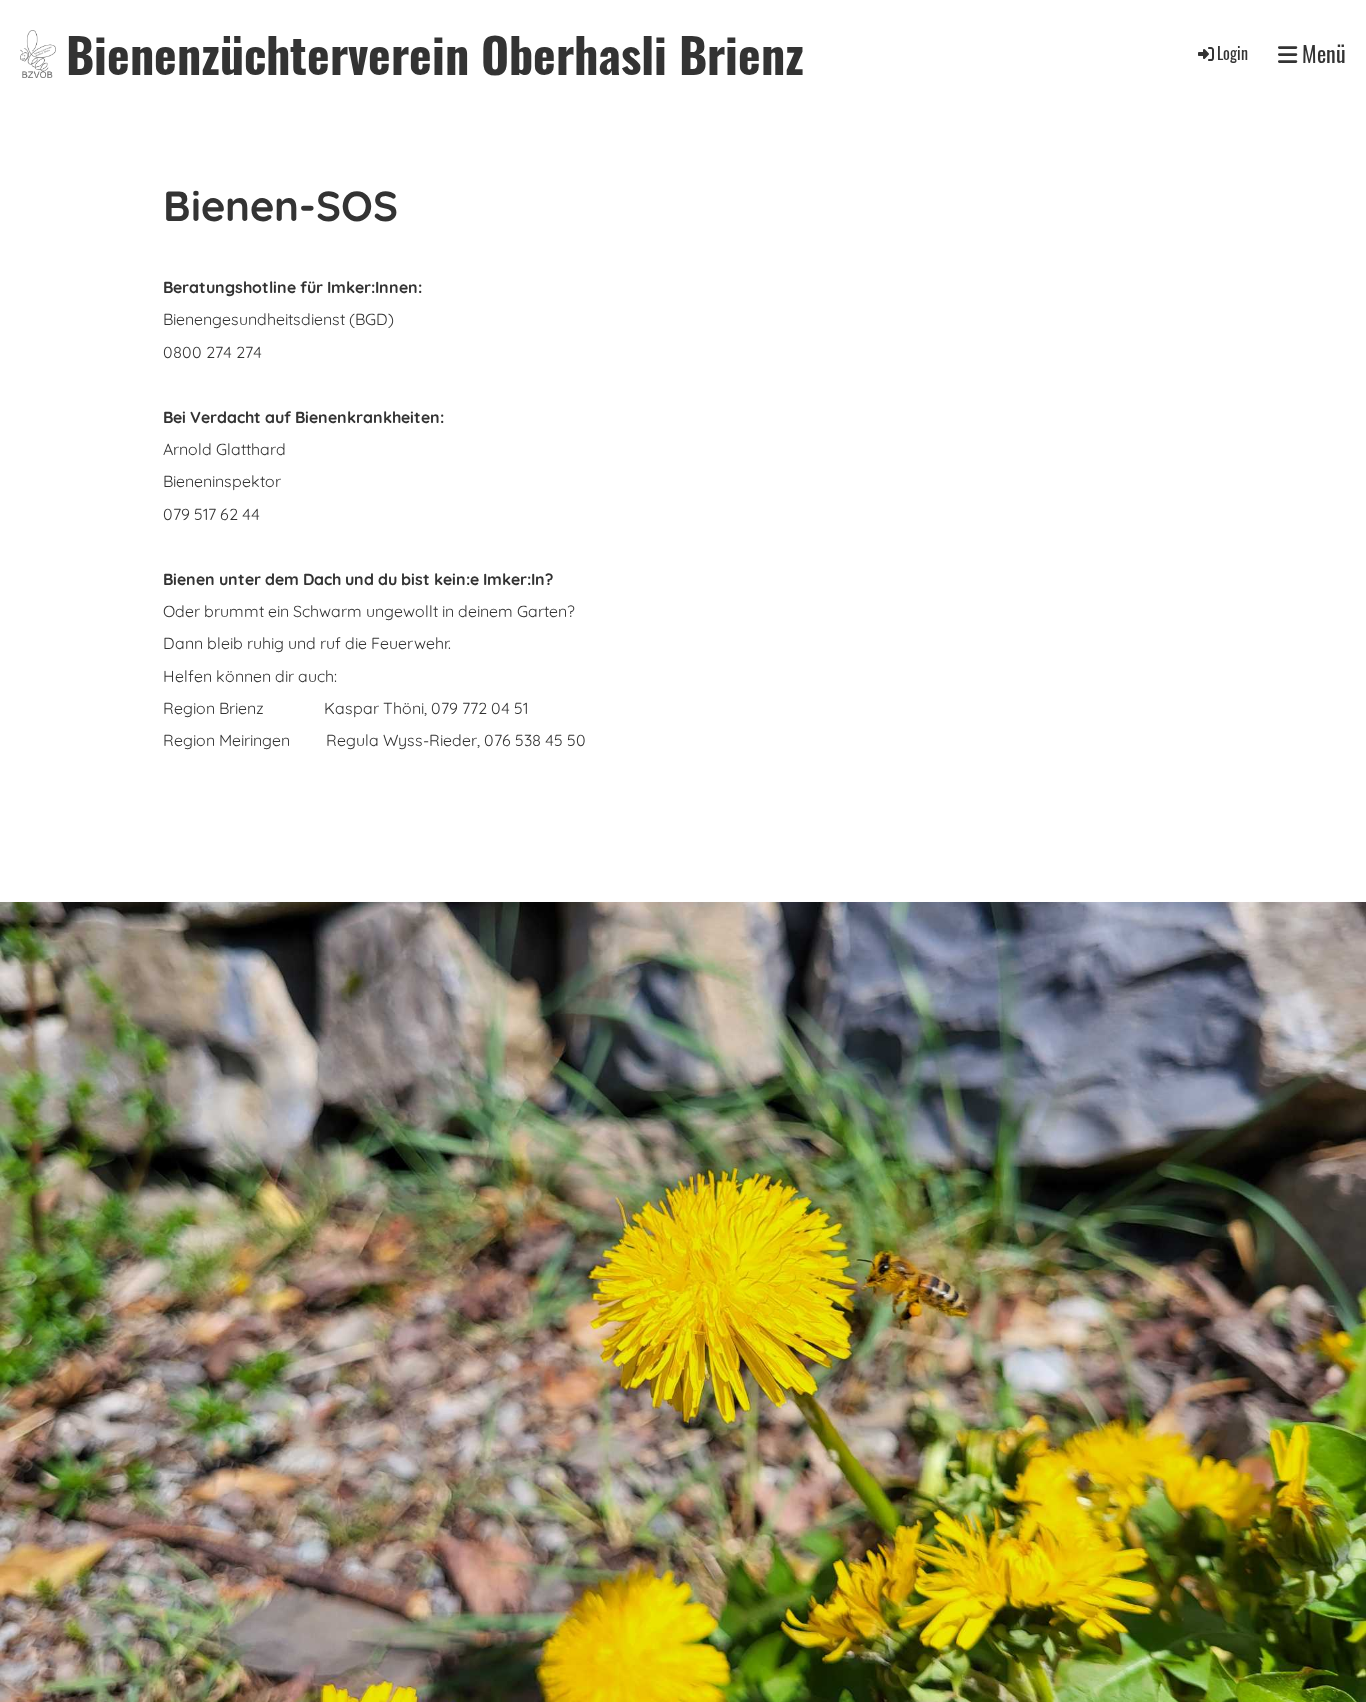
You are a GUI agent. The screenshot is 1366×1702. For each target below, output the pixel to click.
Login (1232, 53)
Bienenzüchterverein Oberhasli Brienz (435, 53)
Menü (1321, 53)
